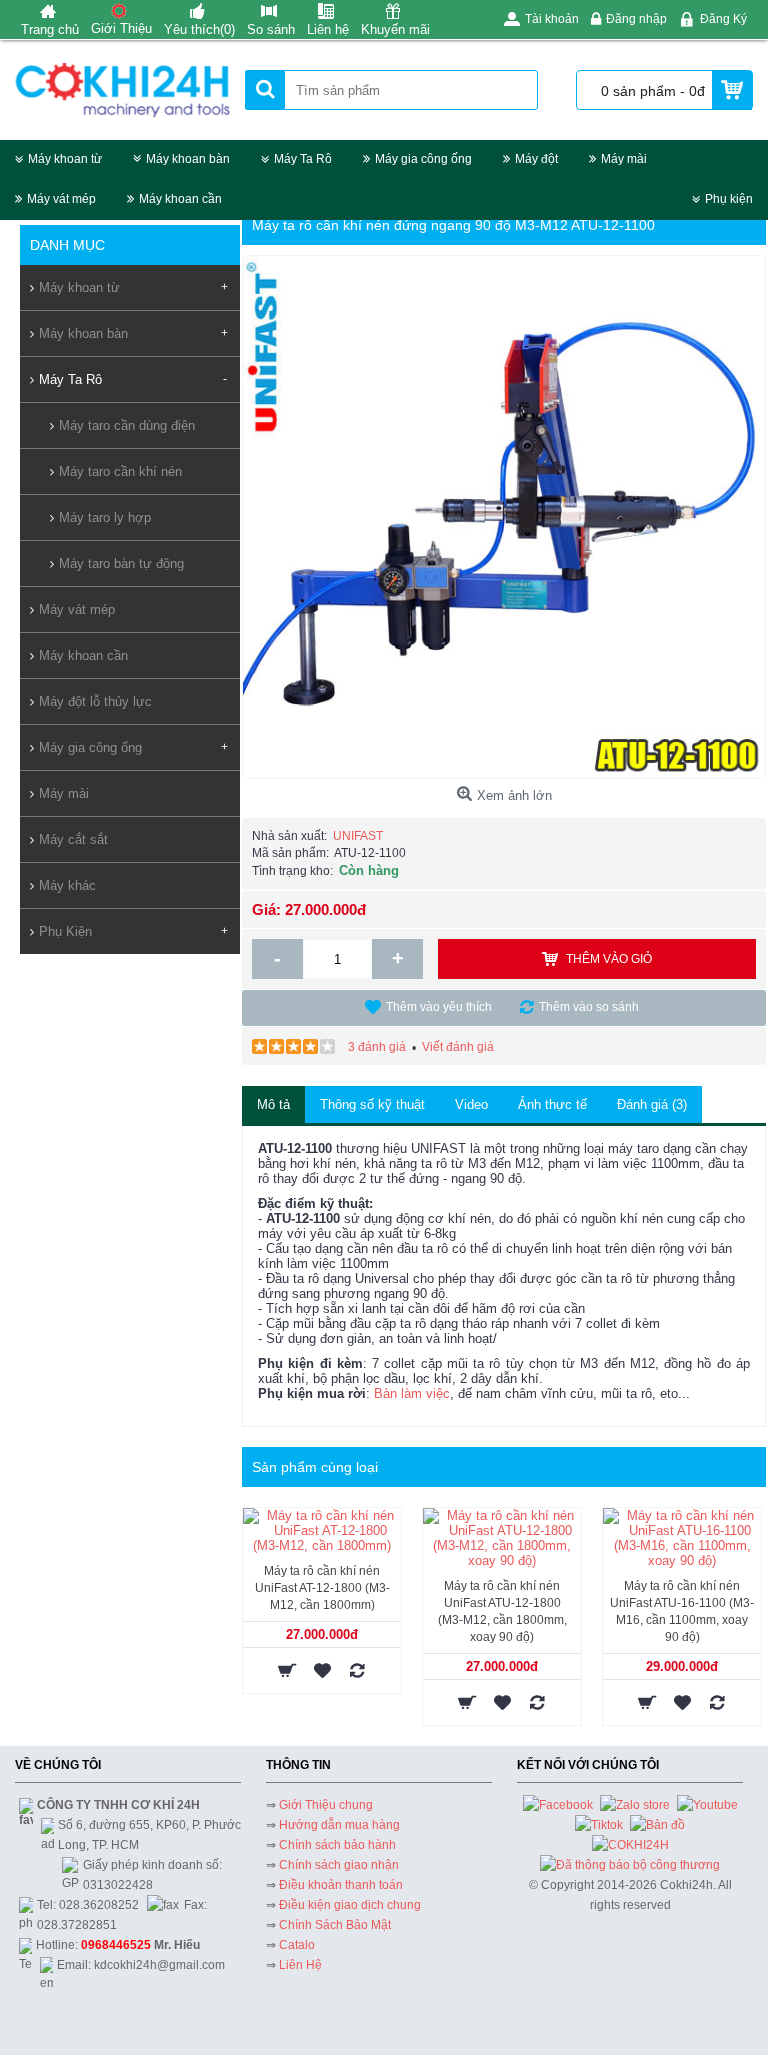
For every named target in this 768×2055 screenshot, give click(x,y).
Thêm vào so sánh (589, 1007)
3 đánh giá (377, 1047)
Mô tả (273, 1104)
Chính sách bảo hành (337, 1845)
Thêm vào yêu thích (439, 1007)
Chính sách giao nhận (339, 1865)
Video (471, 1104)
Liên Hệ (300, 1965)
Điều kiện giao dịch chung (350, 1905)
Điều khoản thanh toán (341, 1885)
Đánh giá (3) (652, 1104)
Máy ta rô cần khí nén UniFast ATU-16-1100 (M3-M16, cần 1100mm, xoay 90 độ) (682, 1611)
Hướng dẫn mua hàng (339, 1825)
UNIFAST (358, 836)
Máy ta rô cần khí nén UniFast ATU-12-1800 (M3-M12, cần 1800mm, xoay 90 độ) (502, 1611)
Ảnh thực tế (552, 1104)
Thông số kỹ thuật (372, 1104)
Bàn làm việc (412, 1393)
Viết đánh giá (458, 1047)
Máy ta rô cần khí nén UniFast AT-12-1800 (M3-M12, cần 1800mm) (322, 1588)
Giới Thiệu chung (326, 1805)
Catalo (297, 1945)
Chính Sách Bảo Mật (335, 1925)
